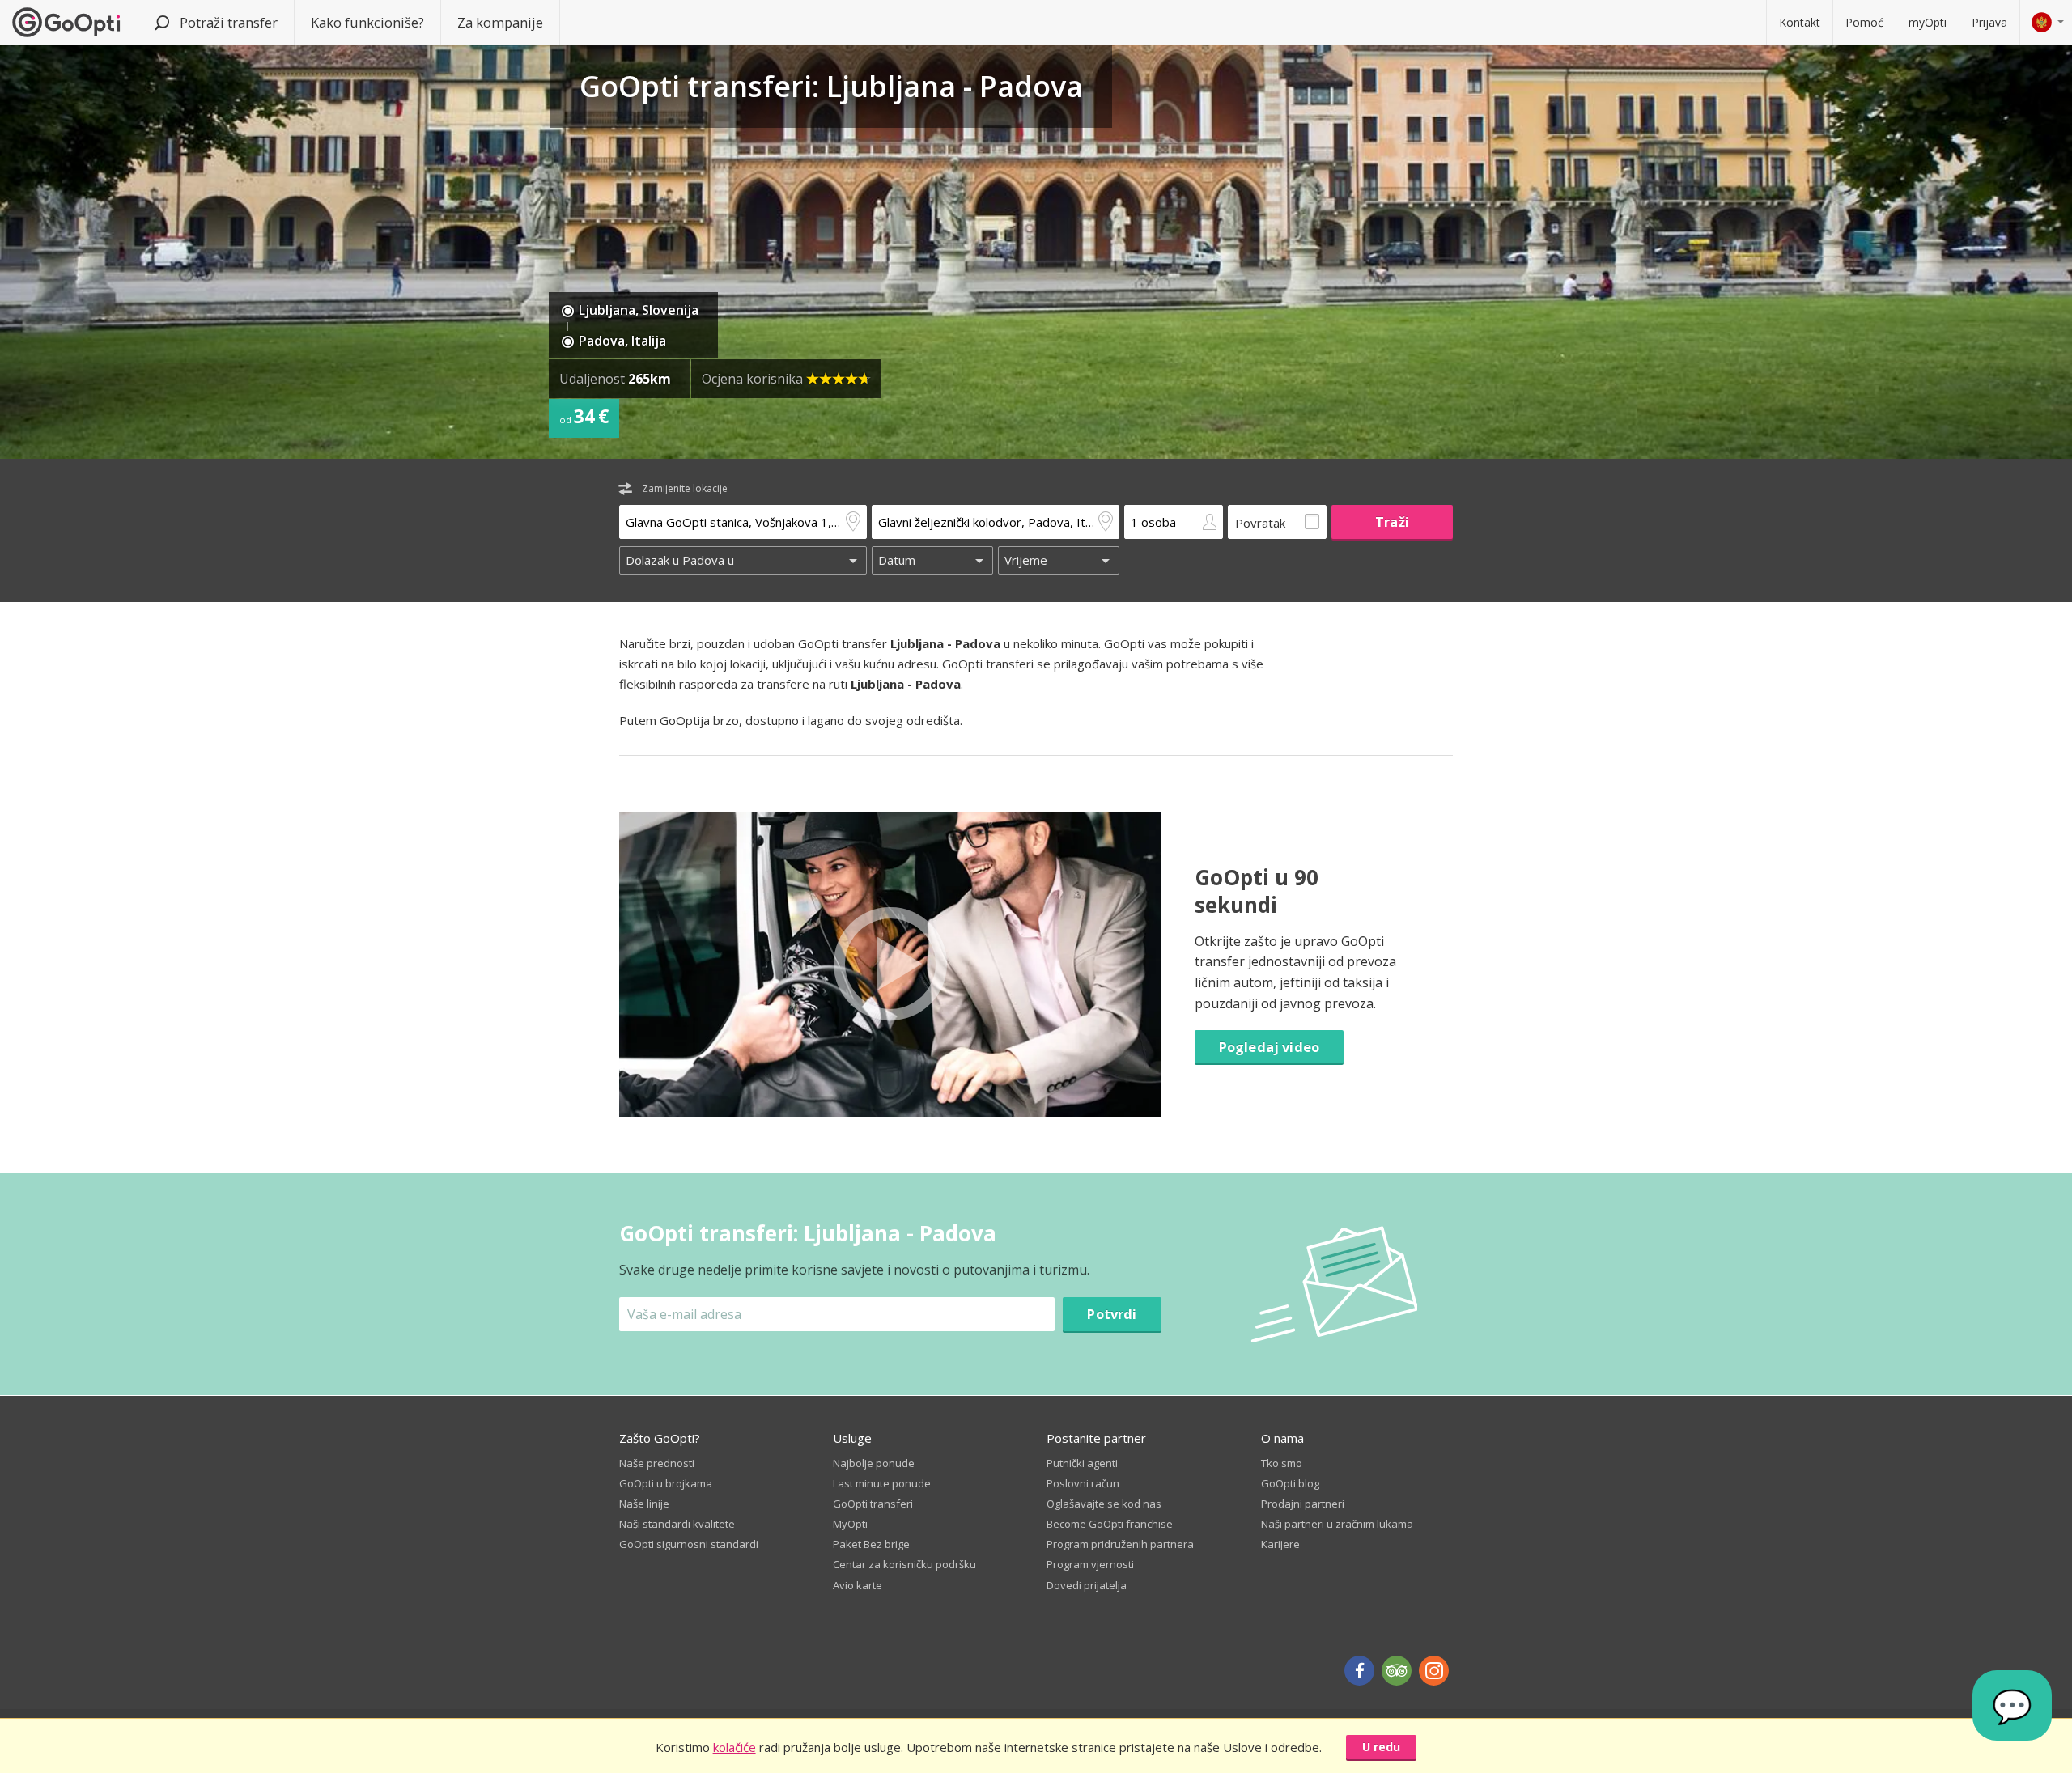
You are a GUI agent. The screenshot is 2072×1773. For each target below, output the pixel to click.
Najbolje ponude (874, 1463)
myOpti (1928, 22)
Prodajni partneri (1303, 1504)
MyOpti (850, 1524)
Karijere (1280, 1544)
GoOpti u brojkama (666, 1483)
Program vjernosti (1090, 1564)
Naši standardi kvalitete (677, 1524)
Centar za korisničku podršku (904, 1564)
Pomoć (1864, 22)
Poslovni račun (1083, 1483)
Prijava (1989, 22)
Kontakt (1800, 22)
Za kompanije (500, 22)
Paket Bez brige (871, 1544)
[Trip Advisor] (1397, 1671)
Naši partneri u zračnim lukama (1337, 1524)
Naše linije (644, 1504)
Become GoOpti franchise (1110, 1524)
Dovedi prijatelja (1087, 1585)
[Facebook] (1359, 1671)
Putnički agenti (1082, 1463)
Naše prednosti (657, 1463)
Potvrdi (1112, 1314)
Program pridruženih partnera (1120, 1544)
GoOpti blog (1290, 1483)
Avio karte (858, 1585)
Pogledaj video (1269, 1047)
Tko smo (1282, 1463)
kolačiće (735, 1747)
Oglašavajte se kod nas (1104, 1504)
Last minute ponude (882, 1483)
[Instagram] (1434, 1671)
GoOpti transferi (873, 1504)
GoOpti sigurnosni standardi (689, 1544)
